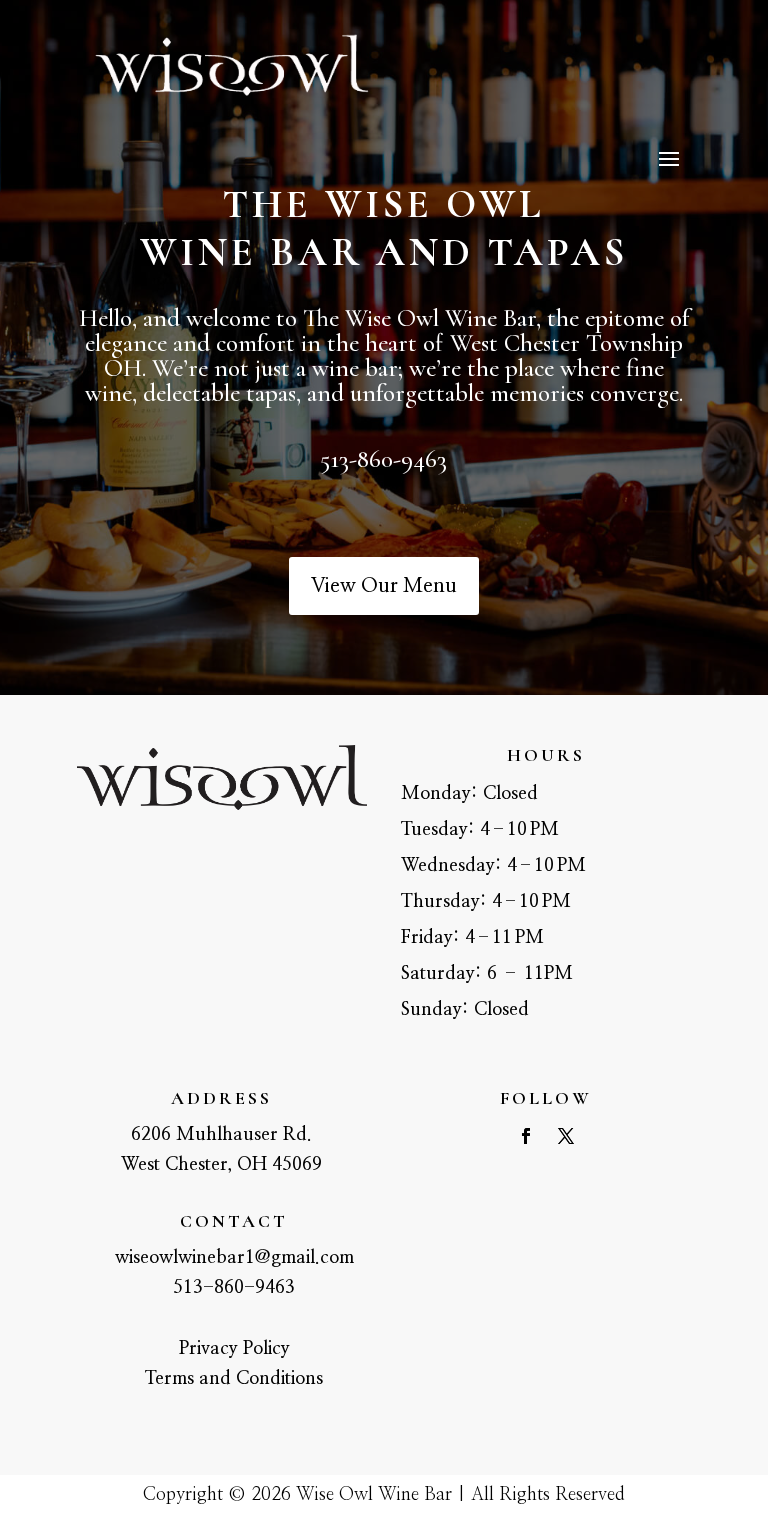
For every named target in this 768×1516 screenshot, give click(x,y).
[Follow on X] (566, 1136)
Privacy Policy (234, 1349)
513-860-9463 (234, 1288)
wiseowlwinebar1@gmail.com (234, 1258)
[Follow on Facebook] (526, 1136)
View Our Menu (384, 586)
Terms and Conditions (234, 1379)
